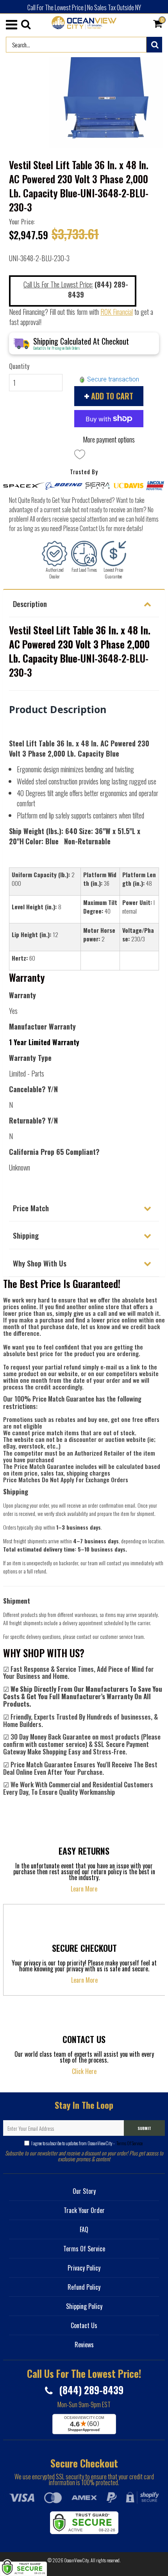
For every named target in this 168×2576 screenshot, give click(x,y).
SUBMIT (144, 2128)
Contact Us (84, 2325)
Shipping (26, 1235)
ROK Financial (117, 312)
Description (30, 603)
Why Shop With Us (40, 1263)
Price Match (31, 1208)
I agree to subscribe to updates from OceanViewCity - (87, 2143)
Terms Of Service (129, 2143)
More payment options (109, 439)
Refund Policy (84, 2287)
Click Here (84, 2071)
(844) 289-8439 (90, 2390)
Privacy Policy (84, 2268)
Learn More (84, 1889)
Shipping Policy (84, 2306)
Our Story (84, 2191)
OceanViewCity (77, 2560)
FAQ (84, 2229)
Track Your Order (84, 2210)
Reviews (84, 2345)
